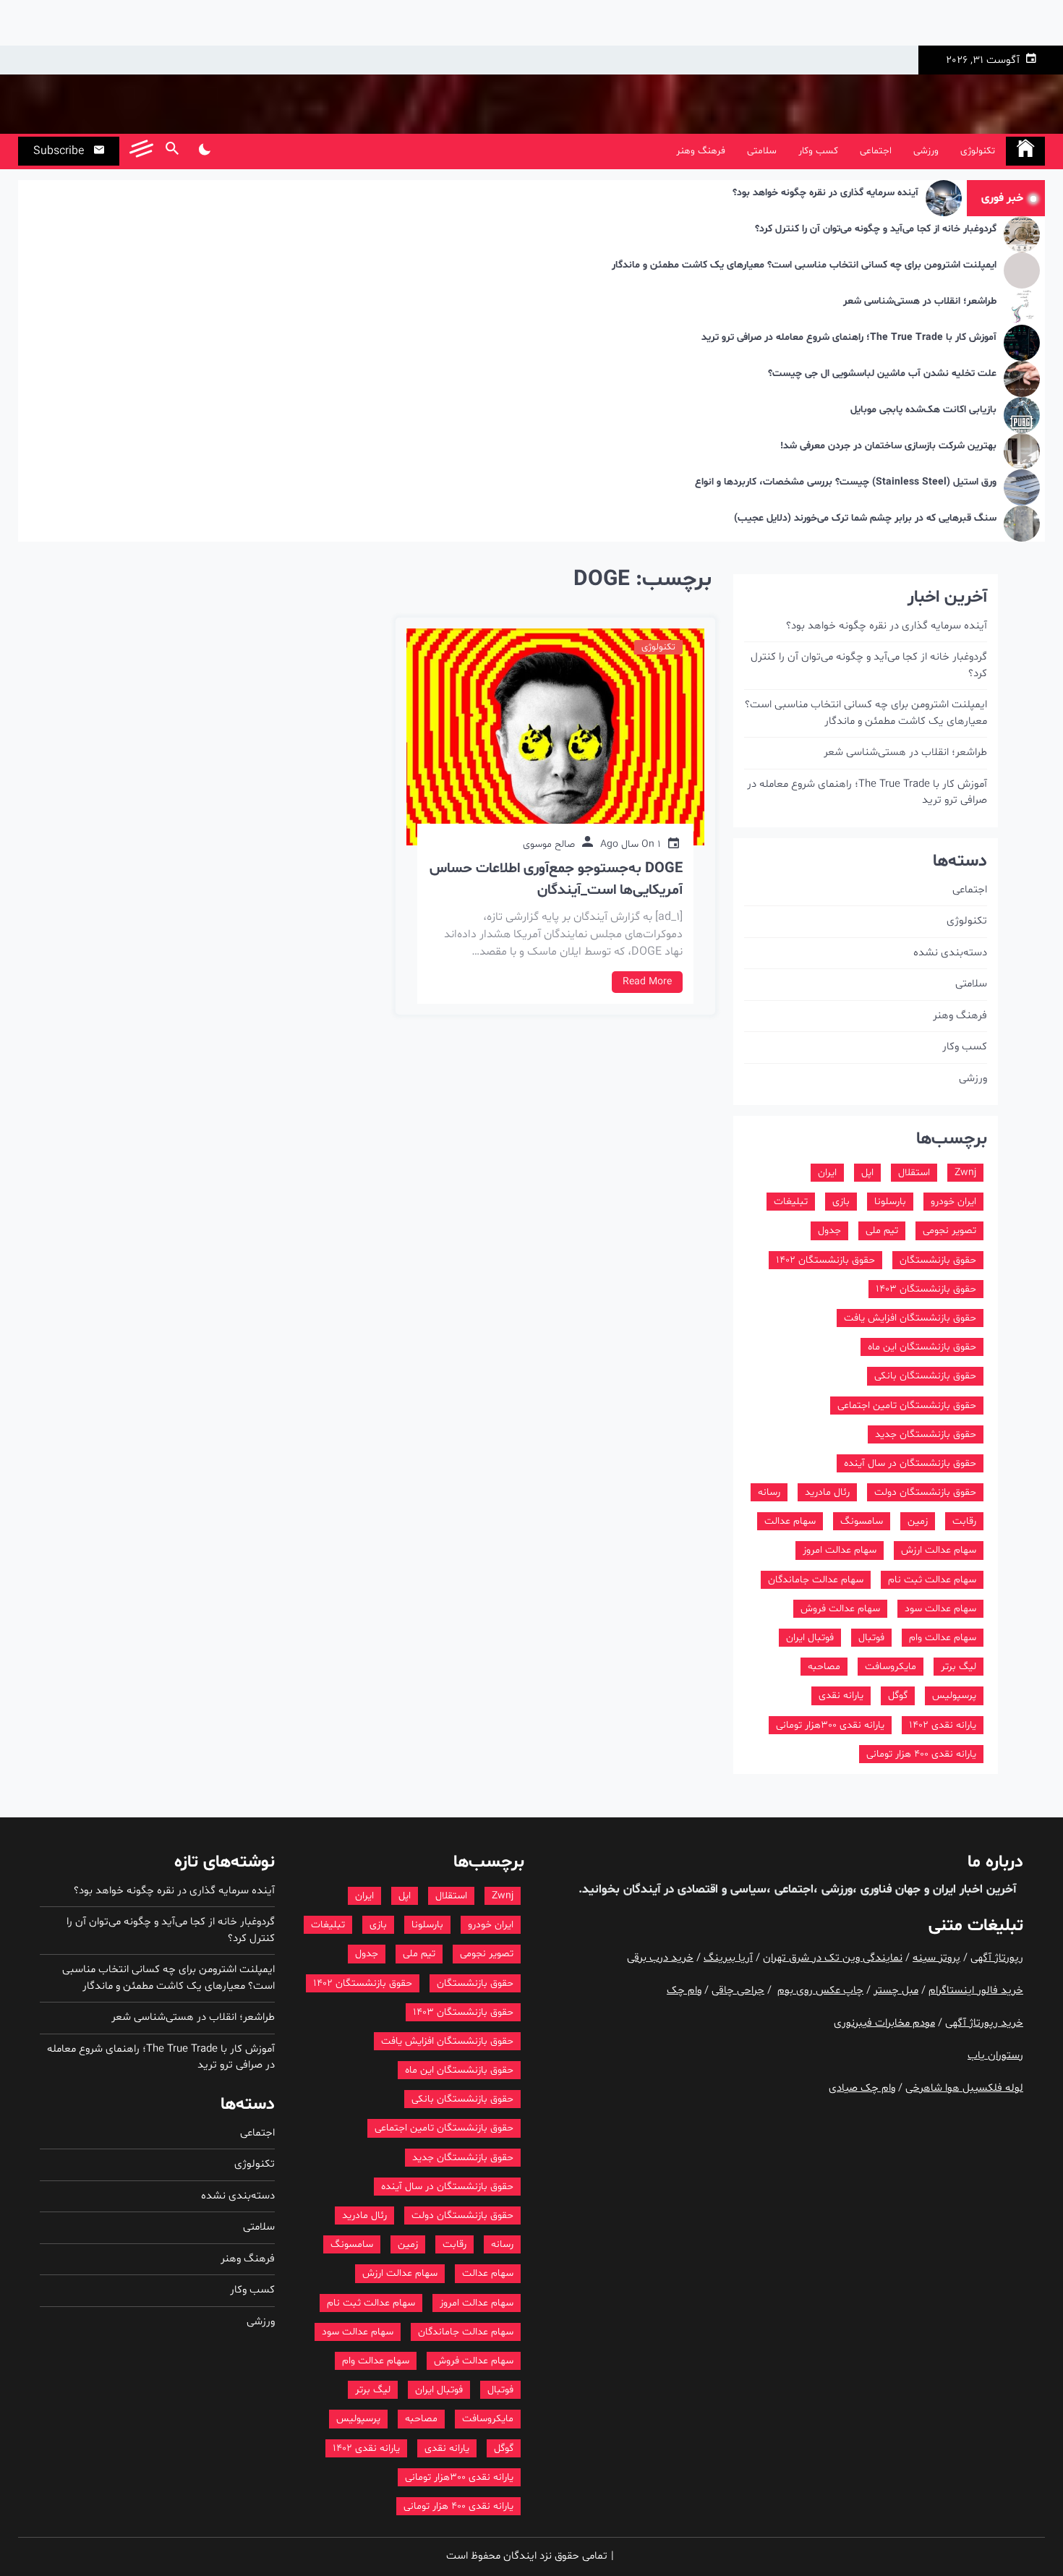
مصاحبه (824, 1667)
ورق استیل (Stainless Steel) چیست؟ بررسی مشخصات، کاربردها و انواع (846, 483)
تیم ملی (882, 1231)
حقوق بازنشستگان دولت (925, 1492)
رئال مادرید (827, 1492)
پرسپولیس (954, 1696)
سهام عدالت (790, 1521)
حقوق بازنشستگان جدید (926, 1434)
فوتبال (871, 1638)
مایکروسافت (891, 1667)
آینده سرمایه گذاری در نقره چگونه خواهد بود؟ (825, 193)
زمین (918, 1521)
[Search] (172, 151)
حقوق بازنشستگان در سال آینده (910, 1463)
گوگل (898, 1696)
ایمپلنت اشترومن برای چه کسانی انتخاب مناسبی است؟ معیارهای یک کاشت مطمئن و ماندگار (804, 266)
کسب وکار (818, 151)
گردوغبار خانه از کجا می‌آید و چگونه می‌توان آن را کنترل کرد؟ (876, 230)
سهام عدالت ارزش (939, 1550)
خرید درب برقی (660, 1958)
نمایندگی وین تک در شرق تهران (833, 1958)
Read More (647, 982)
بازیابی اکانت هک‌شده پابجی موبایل (923, 410)
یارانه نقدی (841, 1696)
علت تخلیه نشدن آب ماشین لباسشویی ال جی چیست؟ (882, 374)
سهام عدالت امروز (840, 1550)
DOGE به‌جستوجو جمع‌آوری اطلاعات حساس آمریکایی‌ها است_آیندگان (556, 879)
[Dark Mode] (204, 151)
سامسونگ (862, 1521)
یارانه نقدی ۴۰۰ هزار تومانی (921, 1754)
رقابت (964, 1521)
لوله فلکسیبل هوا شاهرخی (964, 2088)
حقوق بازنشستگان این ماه (922, 1347)
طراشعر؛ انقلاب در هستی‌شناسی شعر (920, 302)
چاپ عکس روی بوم (820, 1991)
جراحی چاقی (738, 1991)
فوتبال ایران (810, 1638)
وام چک (684, 1991)
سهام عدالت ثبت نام (932, 1580)
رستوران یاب (995, 2056)
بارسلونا (890, 1202)
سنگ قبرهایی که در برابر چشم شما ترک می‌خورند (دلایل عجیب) (865, 519)
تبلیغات (791, 1202)
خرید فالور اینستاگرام (976, 1991)
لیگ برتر (959, 1667)
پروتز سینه (936, 1958)
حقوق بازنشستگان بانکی (925, 1376)
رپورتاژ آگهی (997, 1958)
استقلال (914, 1173)
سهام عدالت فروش (840, 1609)
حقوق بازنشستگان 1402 (825, 1260)
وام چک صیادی (862, 2088)
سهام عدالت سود (940, 1609)
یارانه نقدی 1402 (943, 1725)
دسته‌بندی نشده (950, 953)
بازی (841, 1202)
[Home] (1025, 151)
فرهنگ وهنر (701, 151)
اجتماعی (876, 151)
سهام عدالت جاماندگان (816, 1580)
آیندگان (640, 1889)
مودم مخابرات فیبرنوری (884, 2023)
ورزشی (926, 151)
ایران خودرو (953, 1202)
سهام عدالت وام (943, 1638)
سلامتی (762, 151)
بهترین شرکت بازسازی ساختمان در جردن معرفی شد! (888, 447)
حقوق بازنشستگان (938, 1260)
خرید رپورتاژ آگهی (984, 2023)
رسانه (769, 1492)
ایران (827, 1173)
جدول (829, 1231)
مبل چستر (896, 1991)
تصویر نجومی (949, 1231)
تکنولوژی (978, 151)
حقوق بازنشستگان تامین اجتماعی (907, 1406)
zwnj (965, 1173)
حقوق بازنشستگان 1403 (926, 1289)
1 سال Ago (631, 844)
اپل (867, 1173)
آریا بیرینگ (728, 1958)
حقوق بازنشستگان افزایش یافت (910, 1318)
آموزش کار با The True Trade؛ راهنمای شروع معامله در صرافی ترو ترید (849, 338)
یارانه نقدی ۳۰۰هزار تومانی (830, 1725)
